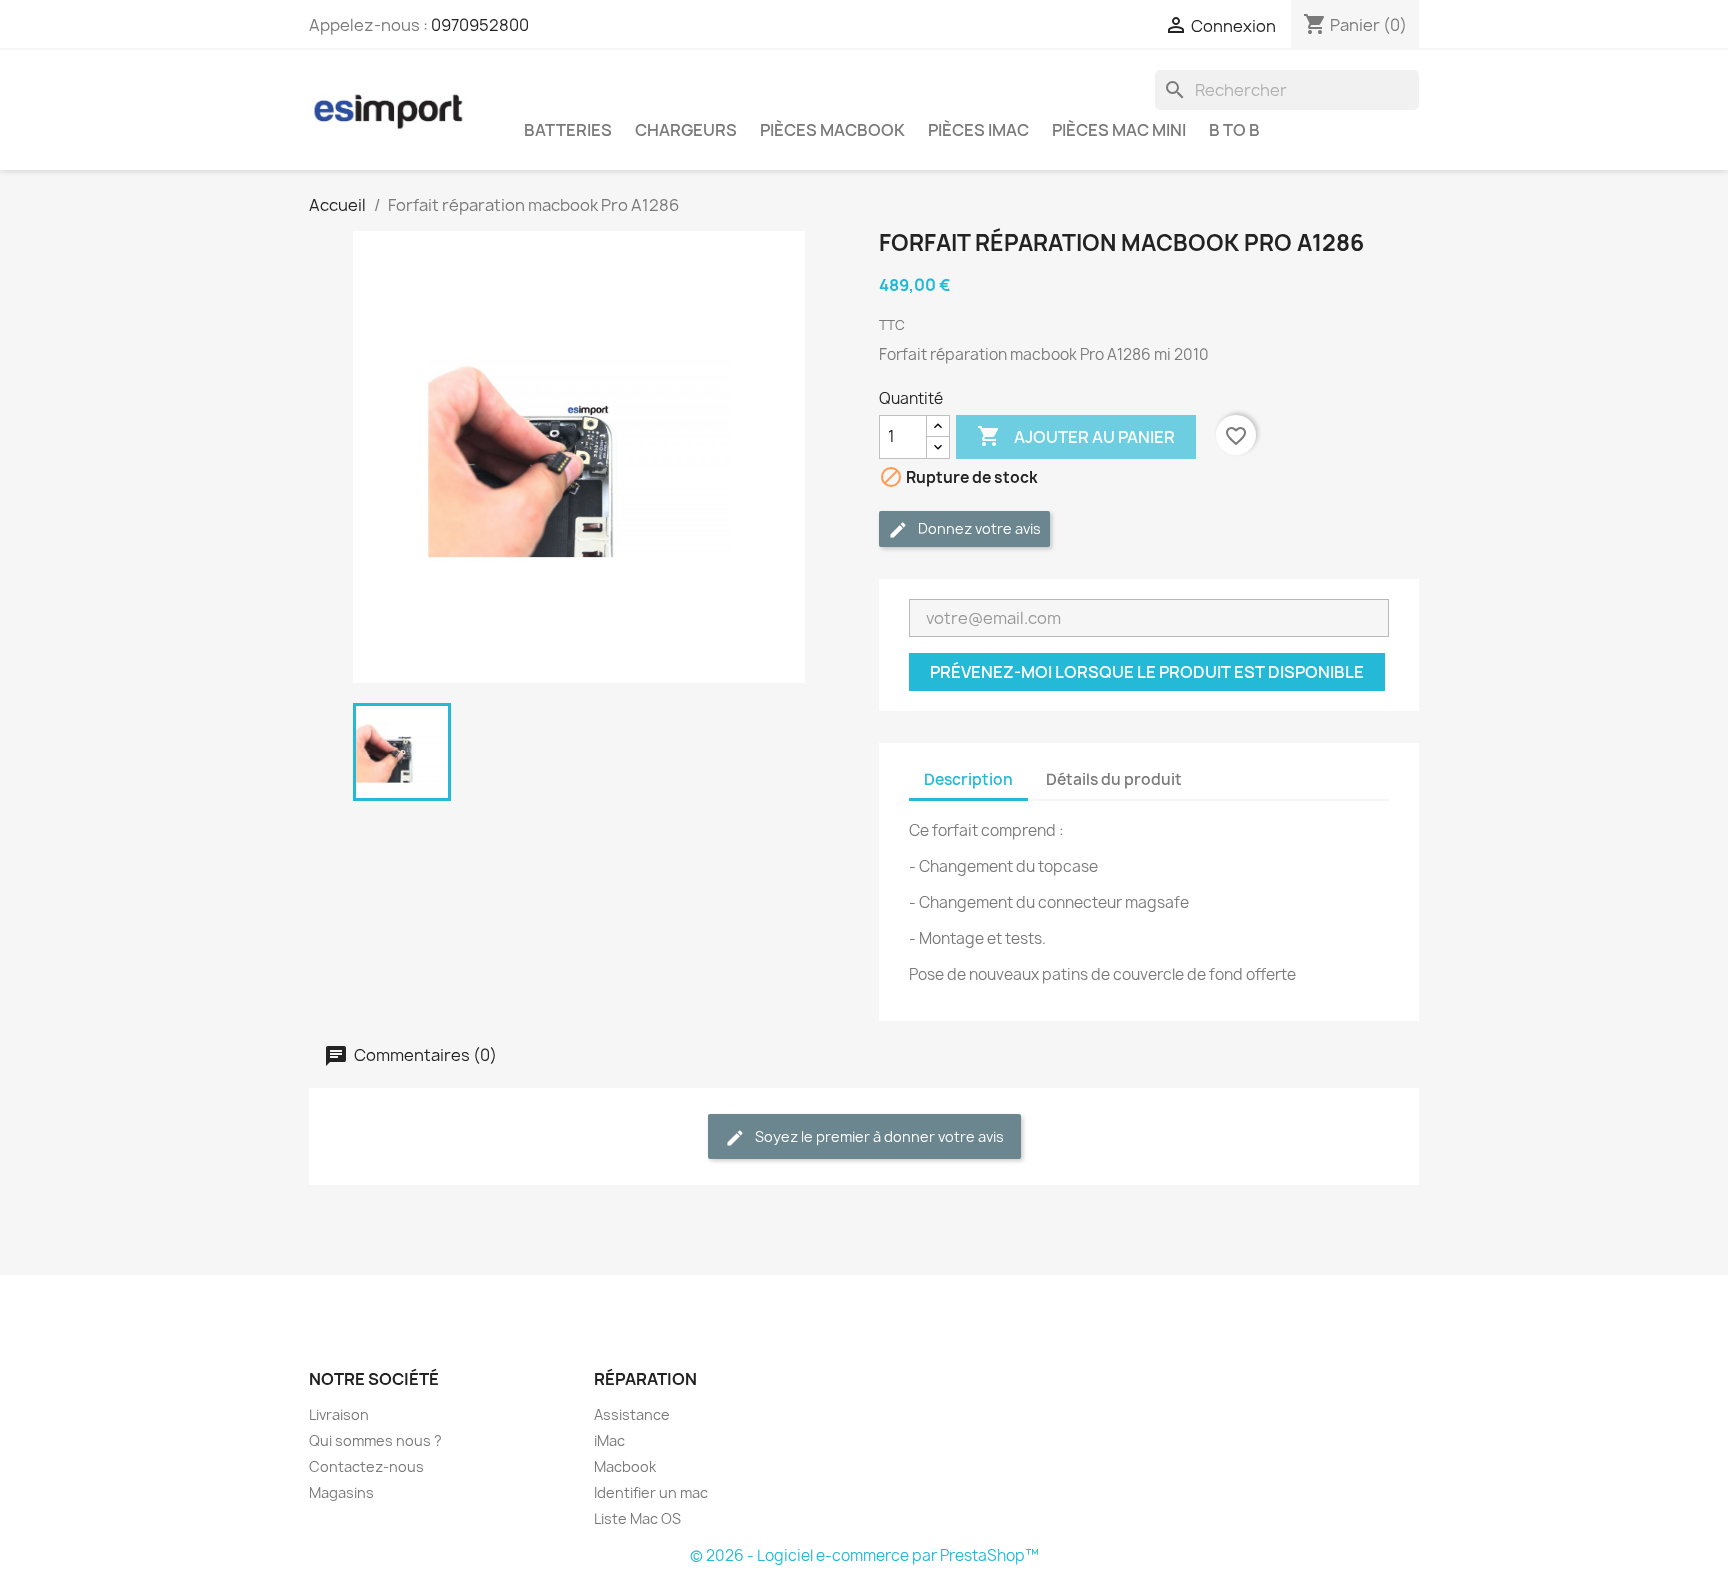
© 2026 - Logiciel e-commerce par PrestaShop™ (864, 1555)
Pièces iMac (978, 130)
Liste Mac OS (637, 1518)
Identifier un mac (651, 1492)
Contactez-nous (366, 1466)
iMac (609, 1440)
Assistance (632, 1414)
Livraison (339, 1414)
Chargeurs (686, 130)
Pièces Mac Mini (1119, 130)
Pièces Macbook (832, 130)
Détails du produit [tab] (1114, 779)
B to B (1234, 130)
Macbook (625, 1466)
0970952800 (480, 25)
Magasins (341, 1492)
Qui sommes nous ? (375, 1440)
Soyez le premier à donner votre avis (878, 1136)
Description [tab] (968, 779)
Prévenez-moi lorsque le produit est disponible (1147, 672)
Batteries (568, 130)
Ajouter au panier (1076, 436)
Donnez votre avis (978, 528)
